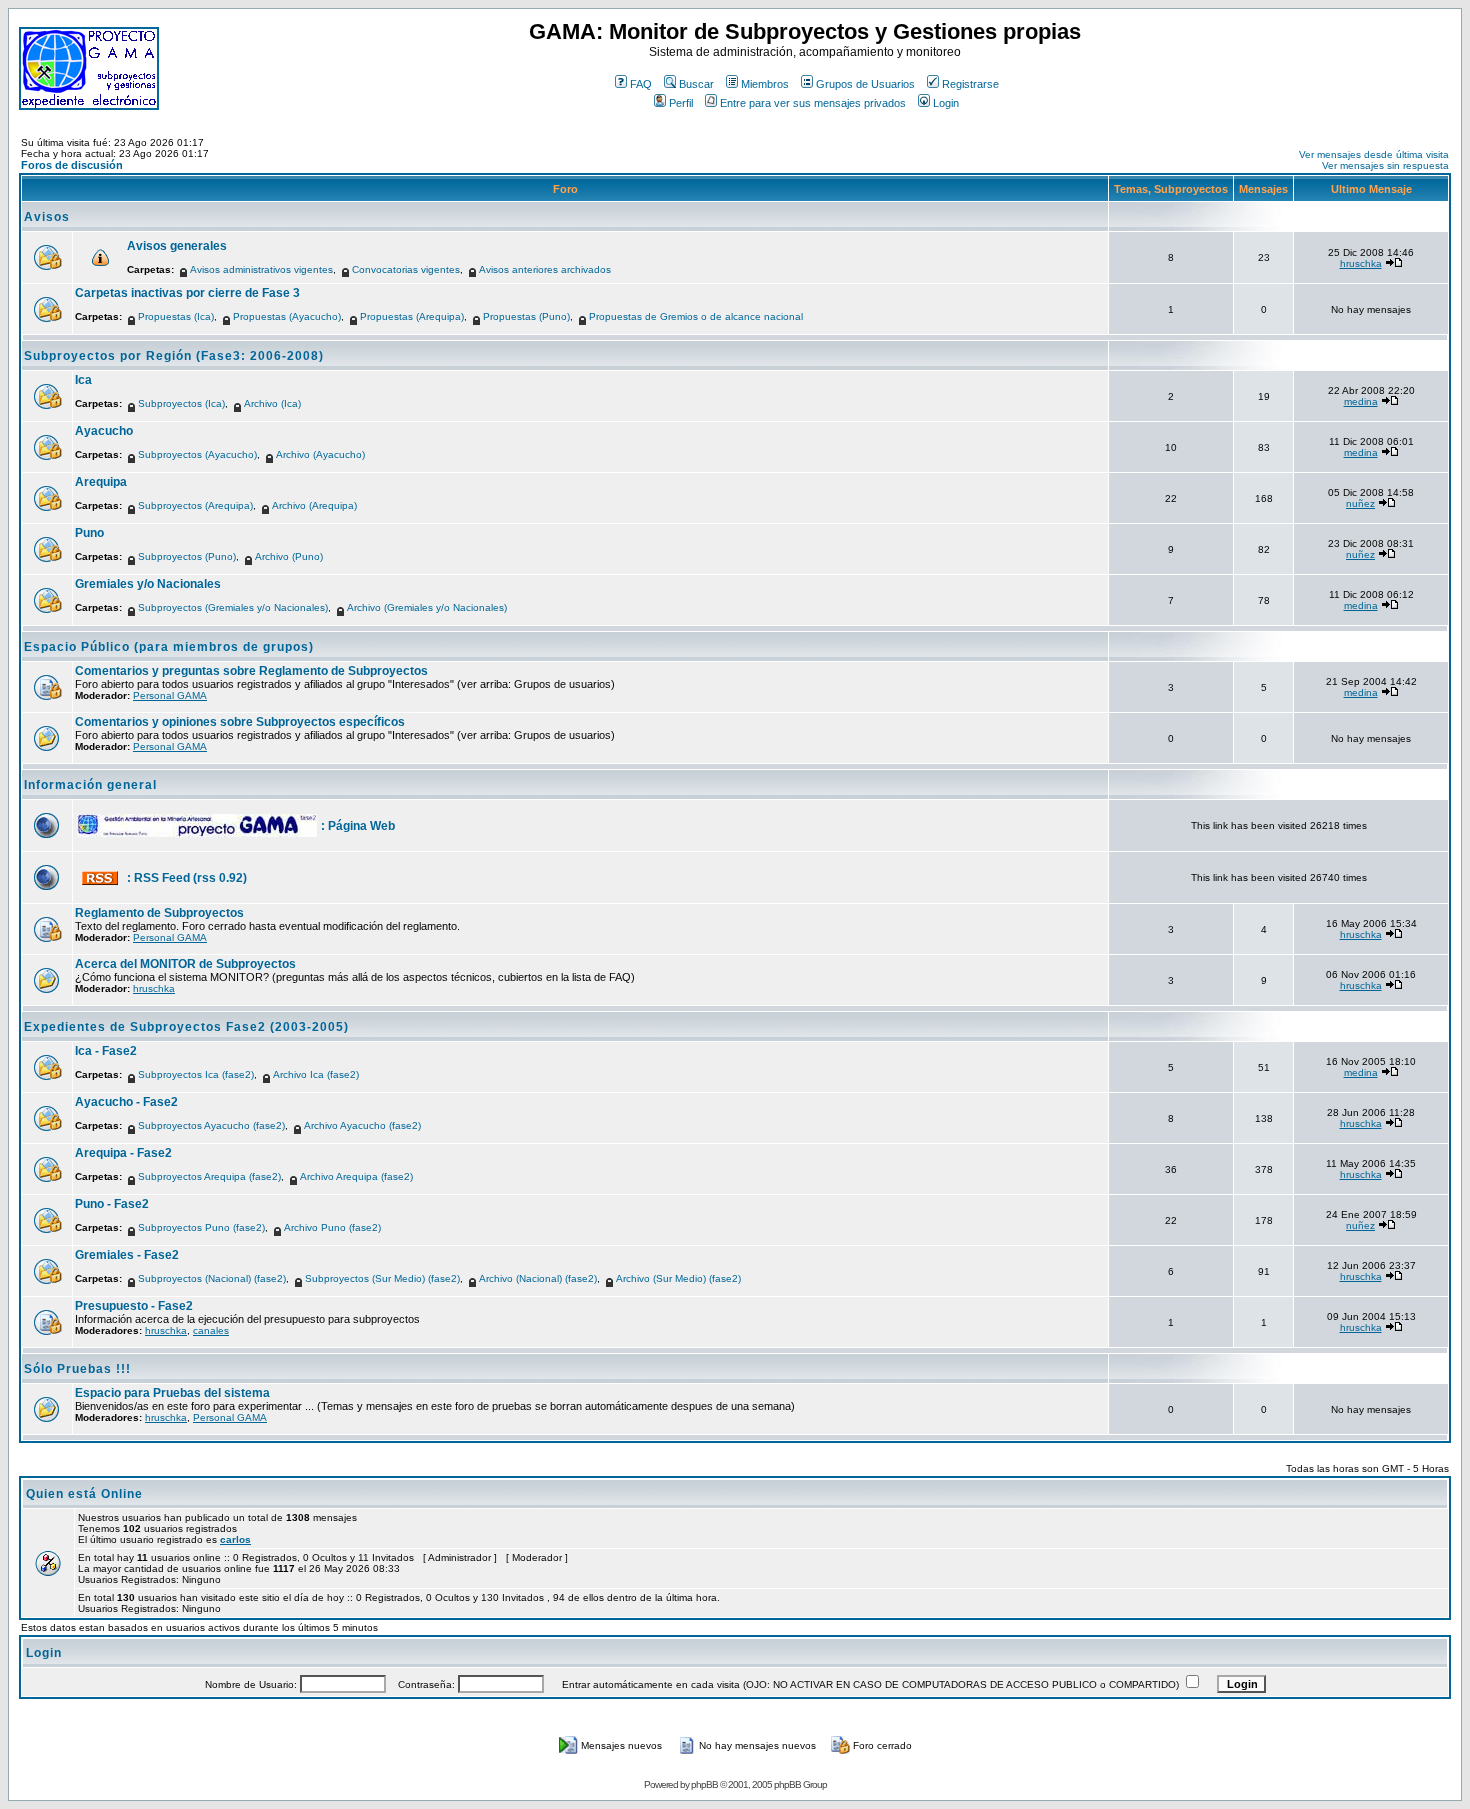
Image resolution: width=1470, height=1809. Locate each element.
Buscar (696, 84)
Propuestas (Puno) (526, 316)
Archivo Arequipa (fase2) (356, 1176)
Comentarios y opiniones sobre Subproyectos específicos (240, 722)
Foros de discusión (72, 165)
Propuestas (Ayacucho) (287, 316)
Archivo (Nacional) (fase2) (538, 1278)
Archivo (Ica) (272, 403)
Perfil (681, 103)
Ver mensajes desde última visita (1374, 154)
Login (946, 103)
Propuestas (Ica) (176, 316)
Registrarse (970, 84)
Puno (89, 533)
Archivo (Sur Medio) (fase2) (678, 1278)
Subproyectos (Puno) (187, 556)
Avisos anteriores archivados (545, 269)
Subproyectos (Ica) (181, 403)
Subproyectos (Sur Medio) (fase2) (382, 1278)
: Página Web (358, 826)
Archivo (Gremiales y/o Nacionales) (427, 607)
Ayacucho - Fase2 (126, 1102)
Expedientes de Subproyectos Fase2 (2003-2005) (186, 1027)
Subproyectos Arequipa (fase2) (209, 1176)
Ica (83, 380)
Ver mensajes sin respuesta (1385, 165)
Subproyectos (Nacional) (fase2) (212, 1278)
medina (1361, 401)
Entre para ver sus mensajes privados (813, 103)
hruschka (1361, 263)
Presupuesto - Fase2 (134, 1306)
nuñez (1360, 503)
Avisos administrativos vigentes (261, 269)
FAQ (641, 84)
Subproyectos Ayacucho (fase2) (211, 1125)
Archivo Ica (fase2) (316, 1074)
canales (211, 1330)
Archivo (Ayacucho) (320, 454)
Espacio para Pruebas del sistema (172, 1393)
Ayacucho (104, 431)
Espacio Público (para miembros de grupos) (169, 647)
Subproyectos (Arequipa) (195, 505)
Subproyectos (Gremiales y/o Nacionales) (233, 607)
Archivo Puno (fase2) (332, 1227)
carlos (235, 1539)
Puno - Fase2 (112, 1204)
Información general (90, 785)
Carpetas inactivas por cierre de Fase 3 (187, 293)
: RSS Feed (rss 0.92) (187, 878)
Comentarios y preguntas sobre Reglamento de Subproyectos (251, 671)
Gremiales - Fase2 (127, 1255)
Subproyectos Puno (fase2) (201, 1227)
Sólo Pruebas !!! (77, 1369)
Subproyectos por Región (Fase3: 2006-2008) (174, 356)
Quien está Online (84, 1494)
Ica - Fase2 (106, 1051)
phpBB (704, 1784)
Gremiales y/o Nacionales (148, 584)
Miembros (765, 84)
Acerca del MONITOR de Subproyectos (185, 964)
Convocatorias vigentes (406, 269)
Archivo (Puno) (289, 556)
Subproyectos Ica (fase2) (196, 1074)
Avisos (47, 217)
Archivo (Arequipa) (314, 505)
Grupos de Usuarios (865, 84)
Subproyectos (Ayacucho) (197, 454)
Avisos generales (177, 246)
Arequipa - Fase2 (123, 1153)
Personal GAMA (170, 695)
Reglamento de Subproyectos (159, 913)
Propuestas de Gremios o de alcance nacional (696, 316)
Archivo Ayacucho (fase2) (362, 1125)
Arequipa (101, 482)
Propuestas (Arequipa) (412, 316)
